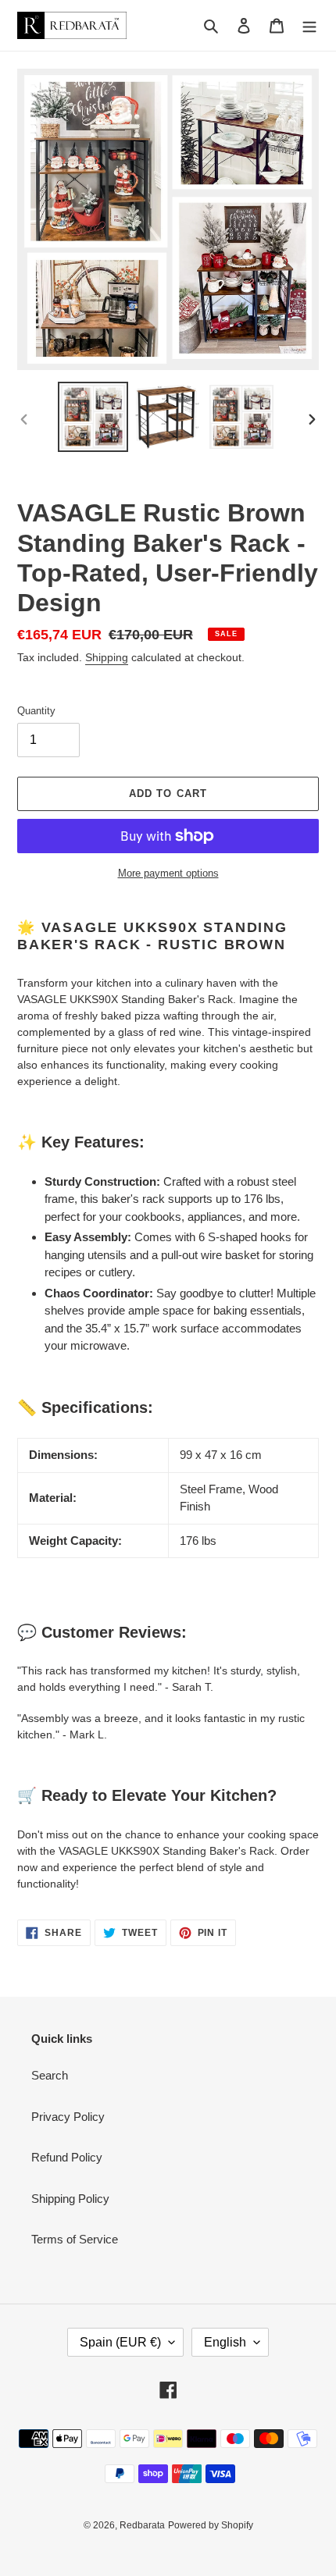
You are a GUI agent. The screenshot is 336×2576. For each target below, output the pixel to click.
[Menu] (309, 25)
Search (50, 2075)
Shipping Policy (70, 2199)
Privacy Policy (68, 2117)
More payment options (168, 873)
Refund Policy (67, 2157)
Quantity (36, 711)
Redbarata (142, 2525)
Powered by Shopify (211, 2525)
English (225, 2342)
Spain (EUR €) (120, 2342)
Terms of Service (75, 2239)
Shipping (107, 657)
